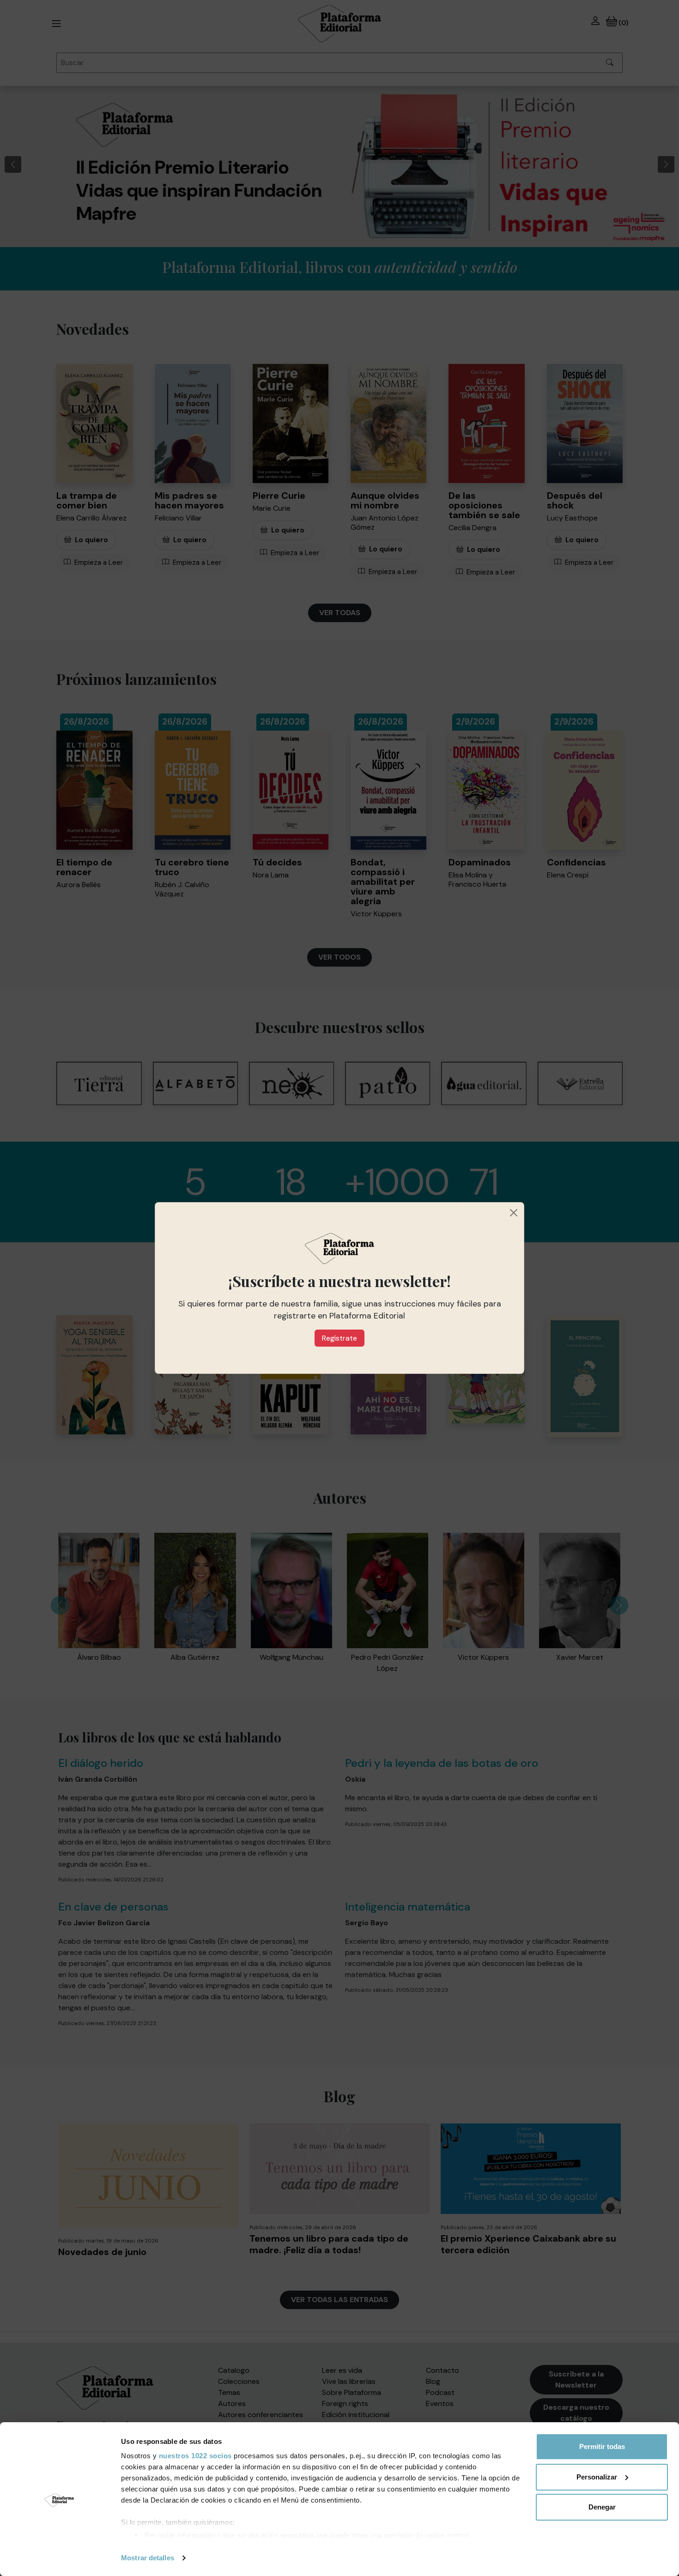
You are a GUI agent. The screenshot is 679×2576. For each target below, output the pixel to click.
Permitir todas (602, 2446)
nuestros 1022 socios (195, 2456)
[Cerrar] (514, 1213)
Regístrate (339, 1338)
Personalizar (597, 2477)
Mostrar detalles (148, 2558)
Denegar (602, 2507)
